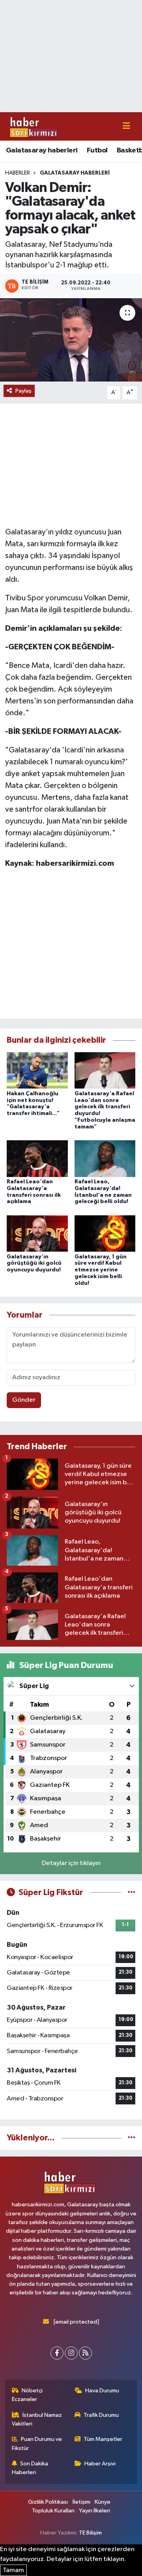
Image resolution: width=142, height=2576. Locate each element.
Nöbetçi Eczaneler (27, 2395)
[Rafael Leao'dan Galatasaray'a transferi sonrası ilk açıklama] (37, 1158)
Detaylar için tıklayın (71, 1863)
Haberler (18, 173)
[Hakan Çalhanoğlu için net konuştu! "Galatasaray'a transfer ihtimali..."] (37, 1070)
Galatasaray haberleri (42, 150)
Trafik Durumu (101, 2415)
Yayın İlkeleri (94, 2511)
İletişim (81, 2502)
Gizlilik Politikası (48, 2502)
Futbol (97, 150)
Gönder (24, 1400)
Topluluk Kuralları (53, 2511)
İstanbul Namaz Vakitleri (37, 2419)
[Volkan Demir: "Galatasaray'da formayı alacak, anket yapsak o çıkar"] (71, 340)
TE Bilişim (90, 2533)
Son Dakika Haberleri (30, 2468)
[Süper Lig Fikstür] (132, 1893)
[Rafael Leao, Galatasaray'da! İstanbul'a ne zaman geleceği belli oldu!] (105, 1158)
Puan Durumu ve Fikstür (37, 2443)
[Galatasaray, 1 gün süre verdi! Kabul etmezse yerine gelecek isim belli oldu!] (105, 1233)
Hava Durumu (102, 2391)
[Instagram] (71, 2353)
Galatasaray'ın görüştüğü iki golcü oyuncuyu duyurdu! (34, 1264)
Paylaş (23, 391)
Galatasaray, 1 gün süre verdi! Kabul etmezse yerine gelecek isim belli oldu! (101, 1270)
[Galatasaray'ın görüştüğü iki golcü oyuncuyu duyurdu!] (37, 1233)
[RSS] (85, 2353)
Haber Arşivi (100, 2464)
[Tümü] (132, 2138)
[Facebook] (57, 2353)
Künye (103, 2502)
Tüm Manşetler (103, 2439)
